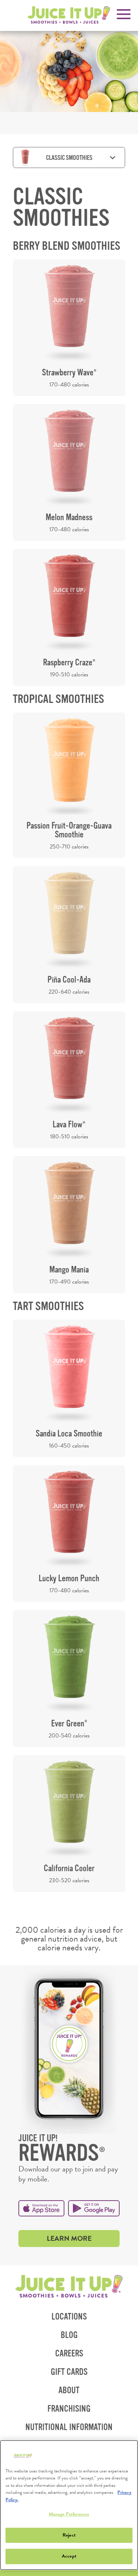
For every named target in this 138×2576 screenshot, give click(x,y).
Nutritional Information (72, 2430)
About (69, 2390)
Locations (69, 2317)
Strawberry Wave (69, 373)
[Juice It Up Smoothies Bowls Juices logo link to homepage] (69, 2287)
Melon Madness (69, 517)
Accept (69, 2556)
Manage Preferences (69, 2514)
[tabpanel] (69, 1039)
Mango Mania (69, 1270)
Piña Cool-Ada (69, 980)
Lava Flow (69, 1125)
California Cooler (69, 1868)
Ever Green (69, 1724)
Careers (69, 2354)
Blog (69, 2335)
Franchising (72, 2411)
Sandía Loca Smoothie (69, 1434)
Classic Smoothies (69, 158)
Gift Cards (69, 2372)
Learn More (83, 2240)
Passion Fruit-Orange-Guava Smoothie (69, 830)
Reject (69, 2535)
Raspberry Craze (69, 663)
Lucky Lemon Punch (69, 1578)
